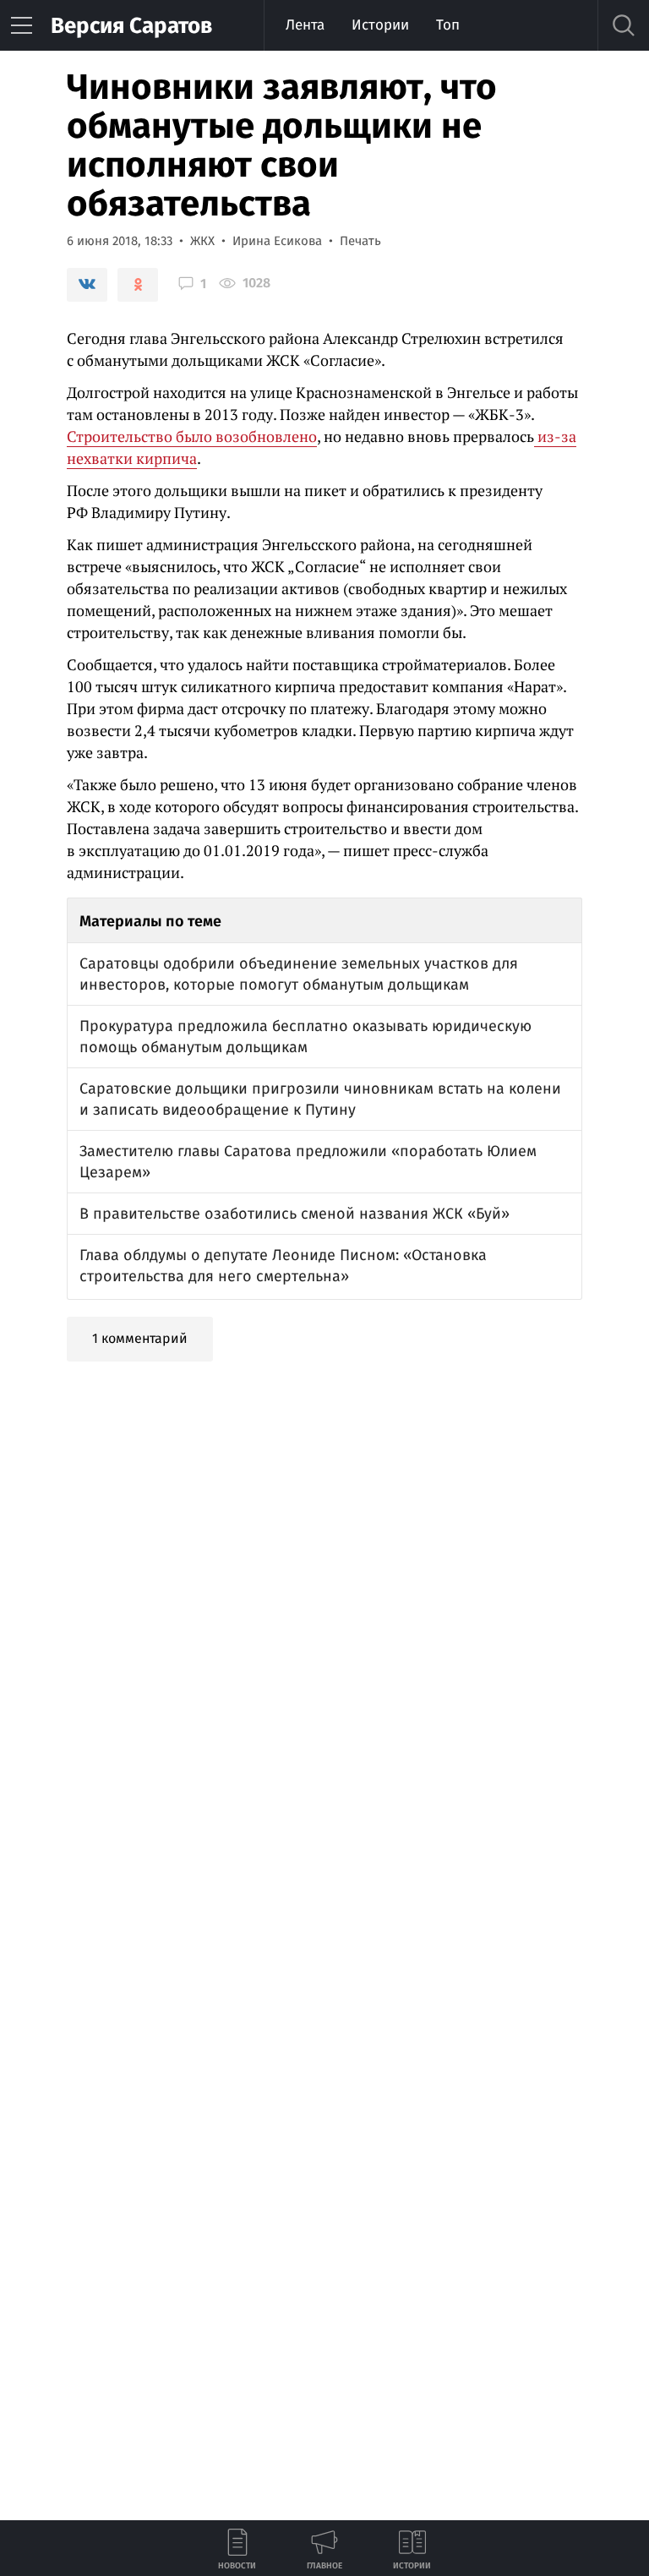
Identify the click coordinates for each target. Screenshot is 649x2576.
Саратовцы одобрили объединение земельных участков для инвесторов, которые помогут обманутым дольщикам (299, 974)
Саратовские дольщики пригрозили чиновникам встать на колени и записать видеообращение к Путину (320, 1099)
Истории (380, 25)
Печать (360, 241)
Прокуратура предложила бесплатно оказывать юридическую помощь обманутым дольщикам (305, 1037)
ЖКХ (202, 241)
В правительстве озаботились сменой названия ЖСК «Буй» (295, 1214)
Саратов (131, 26)
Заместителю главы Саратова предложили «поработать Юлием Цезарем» (308, 1162)
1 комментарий (140, 1338)
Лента (305, 25)
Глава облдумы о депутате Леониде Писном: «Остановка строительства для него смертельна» (283, 1266)
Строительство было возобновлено (192, 436)
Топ (448, 25)
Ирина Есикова (277, 241)
